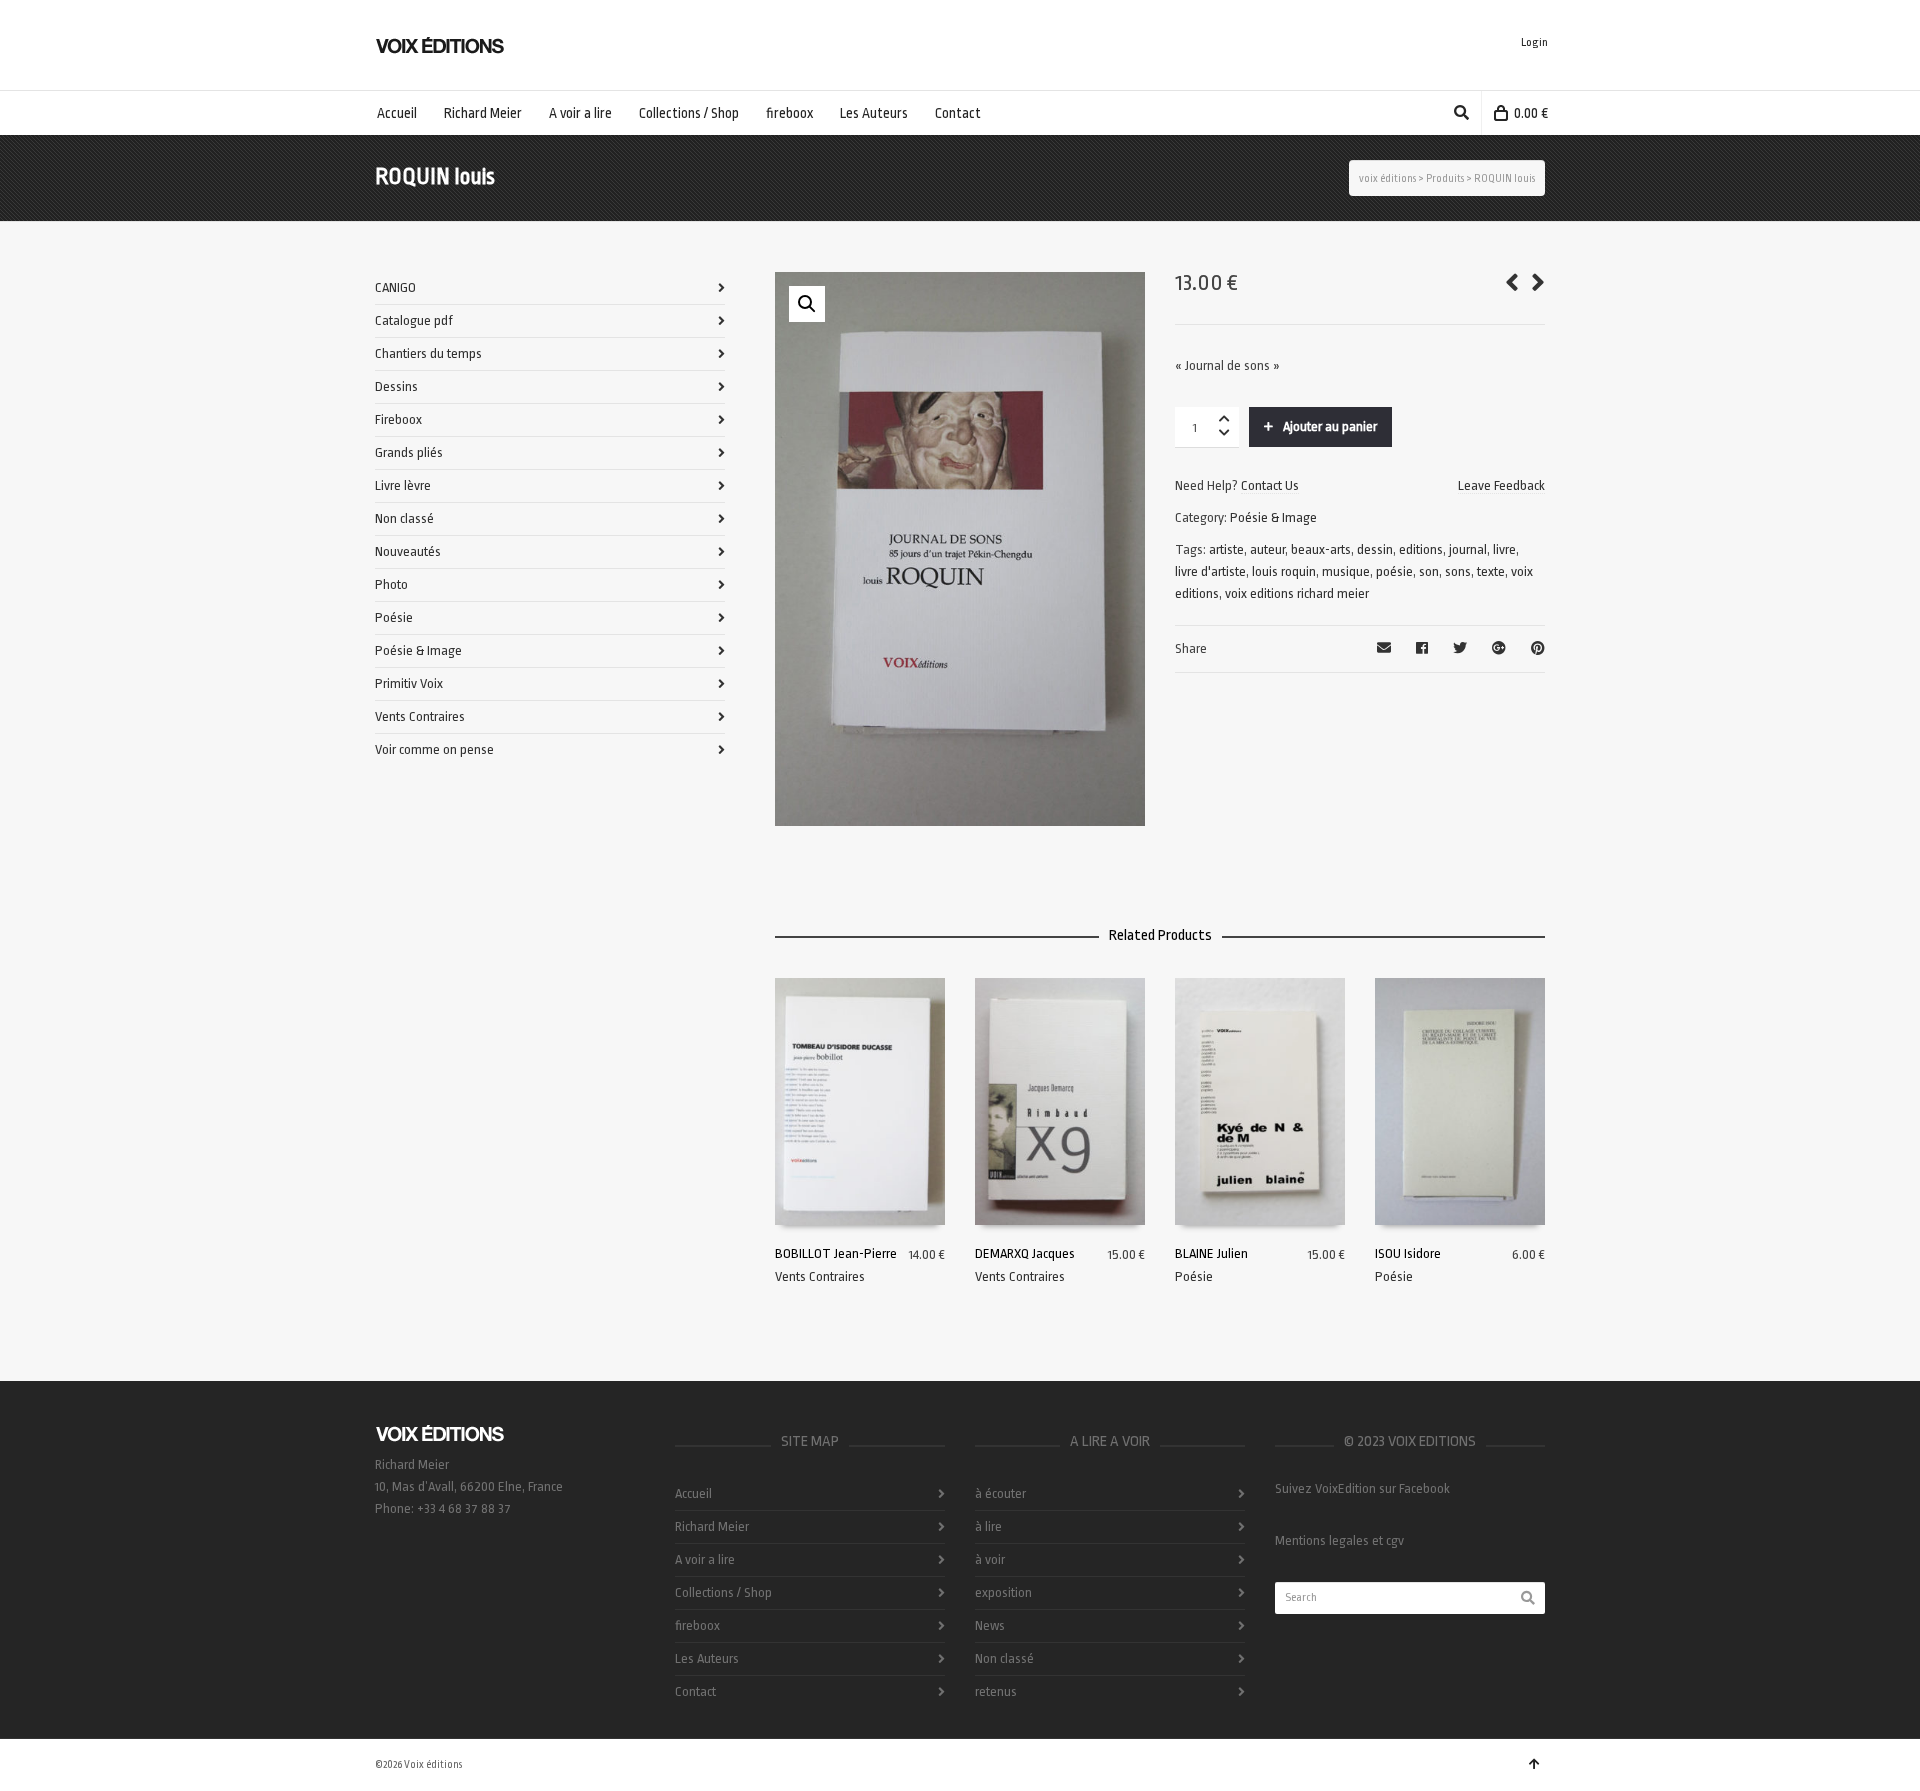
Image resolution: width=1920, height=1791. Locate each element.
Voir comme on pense (434, 749)
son (1429, 571)
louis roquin (1284, 571)
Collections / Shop (723, 1592)
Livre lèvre (403, 485)
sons (1458, 571)
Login (1534, 42)
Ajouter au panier (1330, 426)
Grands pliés (409, 452)
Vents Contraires (820, 1276)
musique (1346, 571)
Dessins (396, 386)
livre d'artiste (1210, 571)
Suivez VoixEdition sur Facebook (1362, 1488)
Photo (391, 584)
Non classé (404, 518)
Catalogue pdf (414, 320)
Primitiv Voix (409, 683)
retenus (996, 1691)
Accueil (693, 1493)
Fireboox (398, 419)
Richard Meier (712, 1526)
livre (1504, 549)
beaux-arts (1321, 549)
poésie (1394, 571)
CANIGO (395, 287)
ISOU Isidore (1408, 1253)
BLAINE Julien (1211, 1253)
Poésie (1194, 1276)
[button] (807, 304)
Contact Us (1270, 485)
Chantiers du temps (428, 353)
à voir (990, 1559)
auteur (1267, 549)
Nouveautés (408, 551)
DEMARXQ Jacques (1025, 1253)
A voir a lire (705, 1559)
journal (1468, 549)
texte (1491, 571)
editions (1421, 549)
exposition (1003, 1592)
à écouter (1000, 1493)
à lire (988, 1526)
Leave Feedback (1501, 485)
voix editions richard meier (1297, 593)
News (990, 1625)
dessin (1375, 549)
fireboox (697, 1625)
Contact (695, 1691)
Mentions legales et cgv (1339, 1540)
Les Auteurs (707, 1658)
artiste (1226, 549)
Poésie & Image (1273, 517)
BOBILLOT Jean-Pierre (836, 1253)
